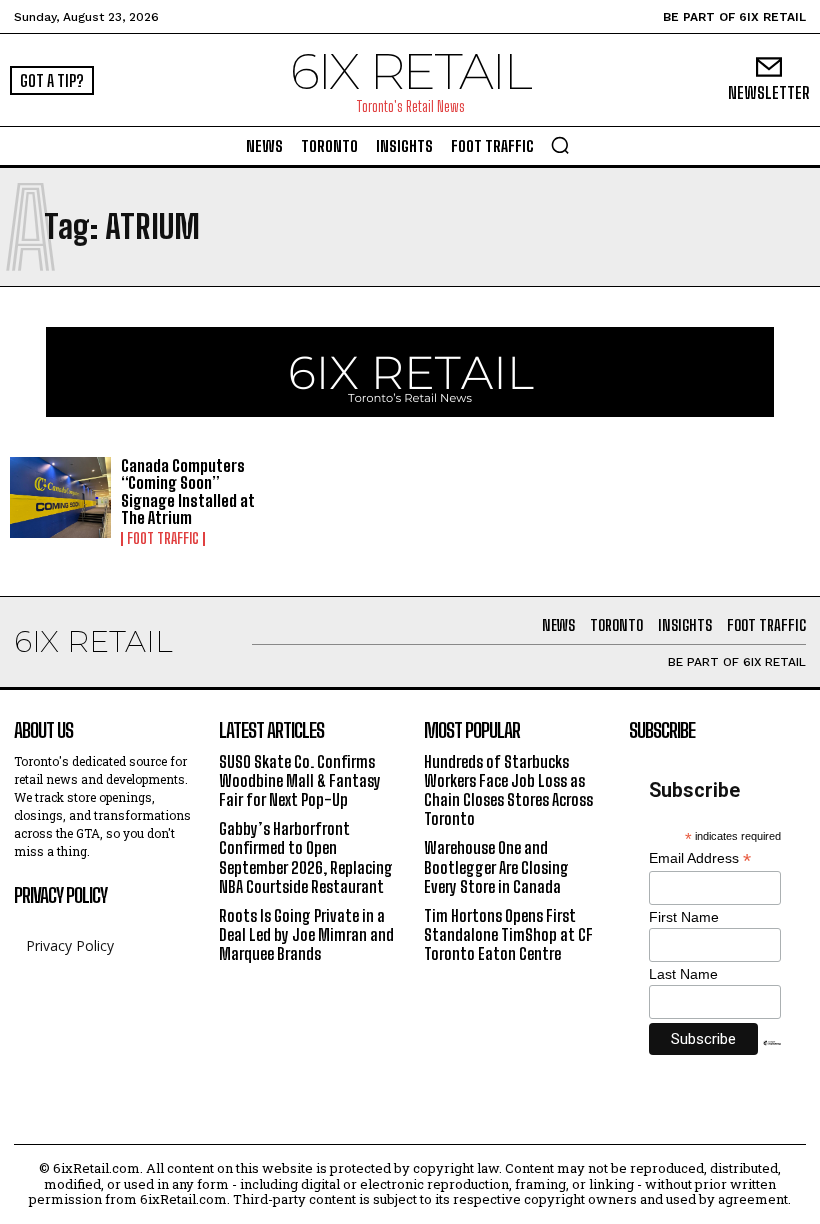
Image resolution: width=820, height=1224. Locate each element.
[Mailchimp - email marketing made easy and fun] (772, 1058)
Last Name (683, 974)
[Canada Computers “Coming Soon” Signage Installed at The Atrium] (60, 497)
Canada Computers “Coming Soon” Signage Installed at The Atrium (188, 492)
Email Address (700, 858)
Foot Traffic (163, 539)
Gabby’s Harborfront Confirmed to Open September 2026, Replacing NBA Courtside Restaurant (306, 857)
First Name (684, 917)
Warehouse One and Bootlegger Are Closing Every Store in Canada (496, 866)
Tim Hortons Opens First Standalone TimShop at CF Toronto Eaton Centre (508, 934)
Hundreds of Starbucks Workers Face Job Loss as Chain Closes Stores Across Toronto (508, 790)
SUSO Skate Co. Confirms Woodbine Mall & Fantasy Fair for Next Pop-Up (300, 780)
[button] (560, 145)
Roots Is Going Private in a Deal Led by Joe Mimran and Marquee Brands (306, 934)
